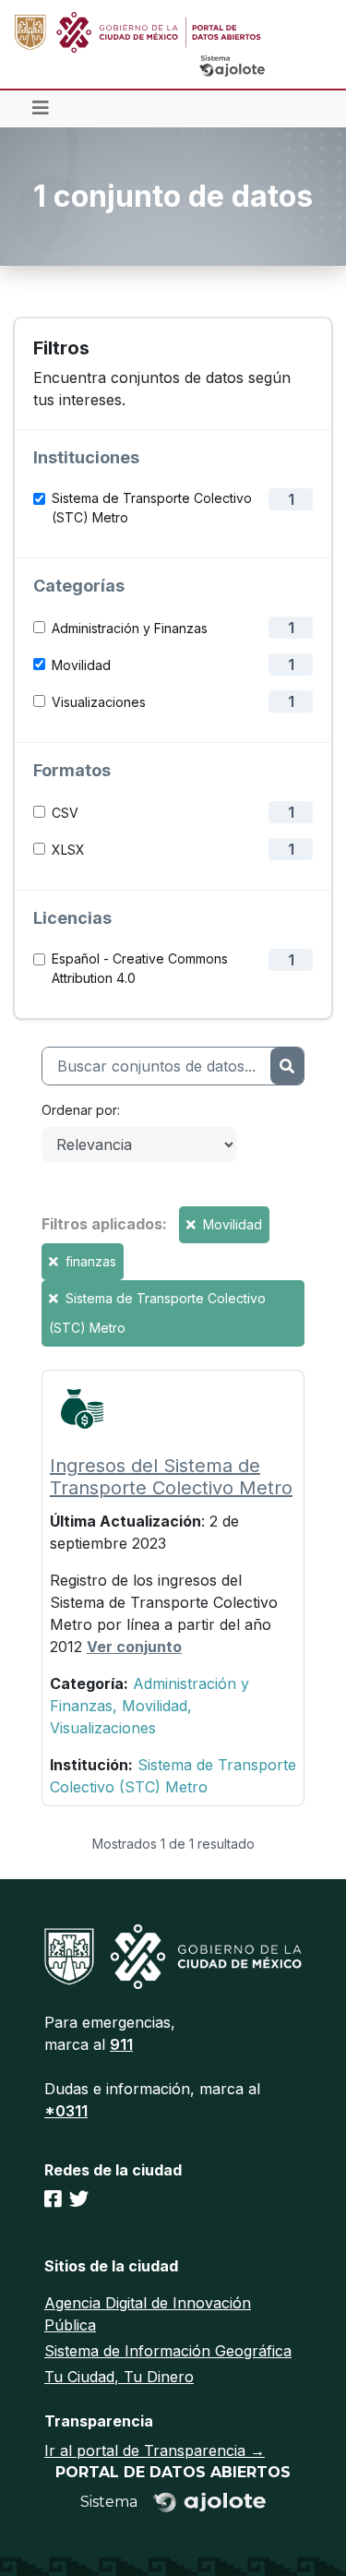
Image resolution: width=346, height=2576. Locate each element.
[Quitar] (193, 1224)
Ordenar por (79, 1110)
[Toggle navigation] (41, 109)
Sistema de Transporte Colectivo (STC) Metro (152, 508)
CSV (65, 813)
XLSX (68, 850)
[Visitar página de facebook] (53, 2199)
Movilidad (81, 665)
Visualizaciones (99, 702)
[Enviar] (287, 1066)
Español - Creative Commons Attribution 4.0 (140, 968)
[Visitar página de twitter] (79, 2199)
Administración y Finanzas (130, 628)
